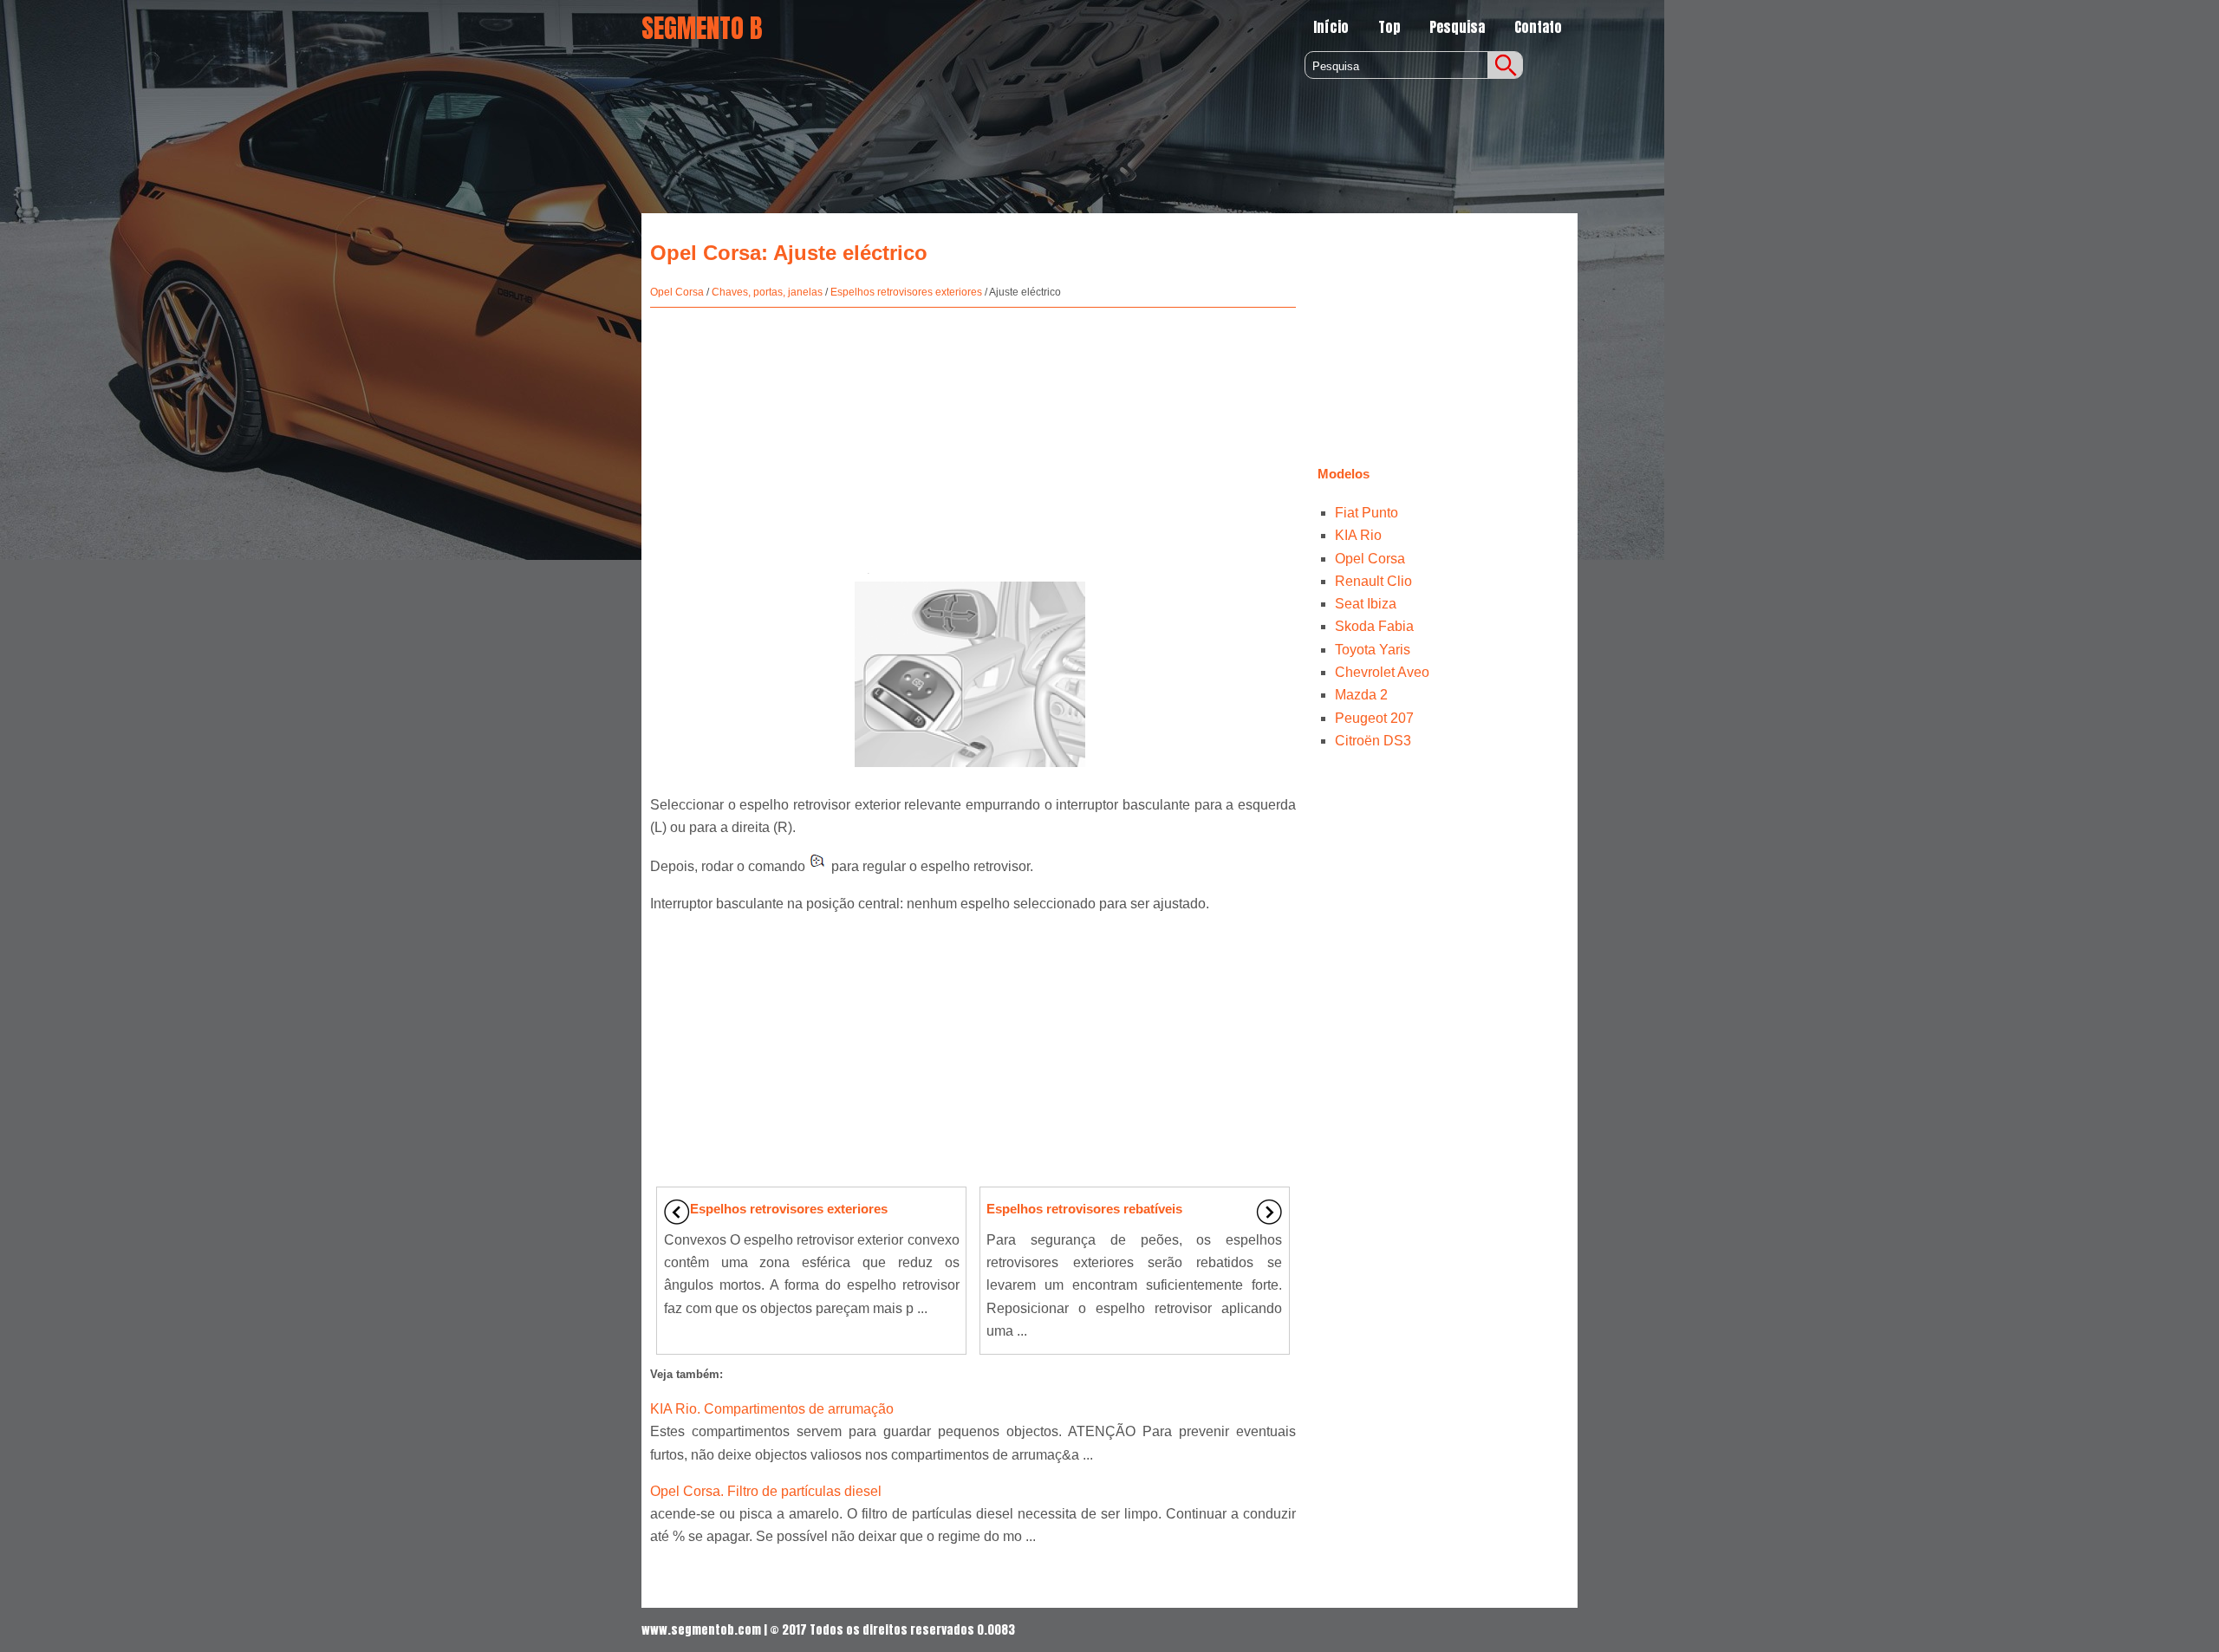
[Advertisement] (973, 433)
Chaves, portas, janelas (767, 292)
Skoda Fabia (1374, 626)
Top (1389, 27)
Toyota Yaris (1373, 650)
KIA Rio (1358, 535)
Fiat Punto (1367, 513)
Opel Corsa (677, 292)
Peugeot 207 (1374, 718)
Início (1331, 27)
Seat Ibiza (1366, 604)
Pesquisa (1457, 27)
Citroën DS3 (1373, 741)
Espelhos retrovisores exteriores (906, 292)
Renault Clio (1373, 581)
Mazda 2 (1361, 695)
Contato (1538, 27)
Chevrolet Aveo (1382, 672)
